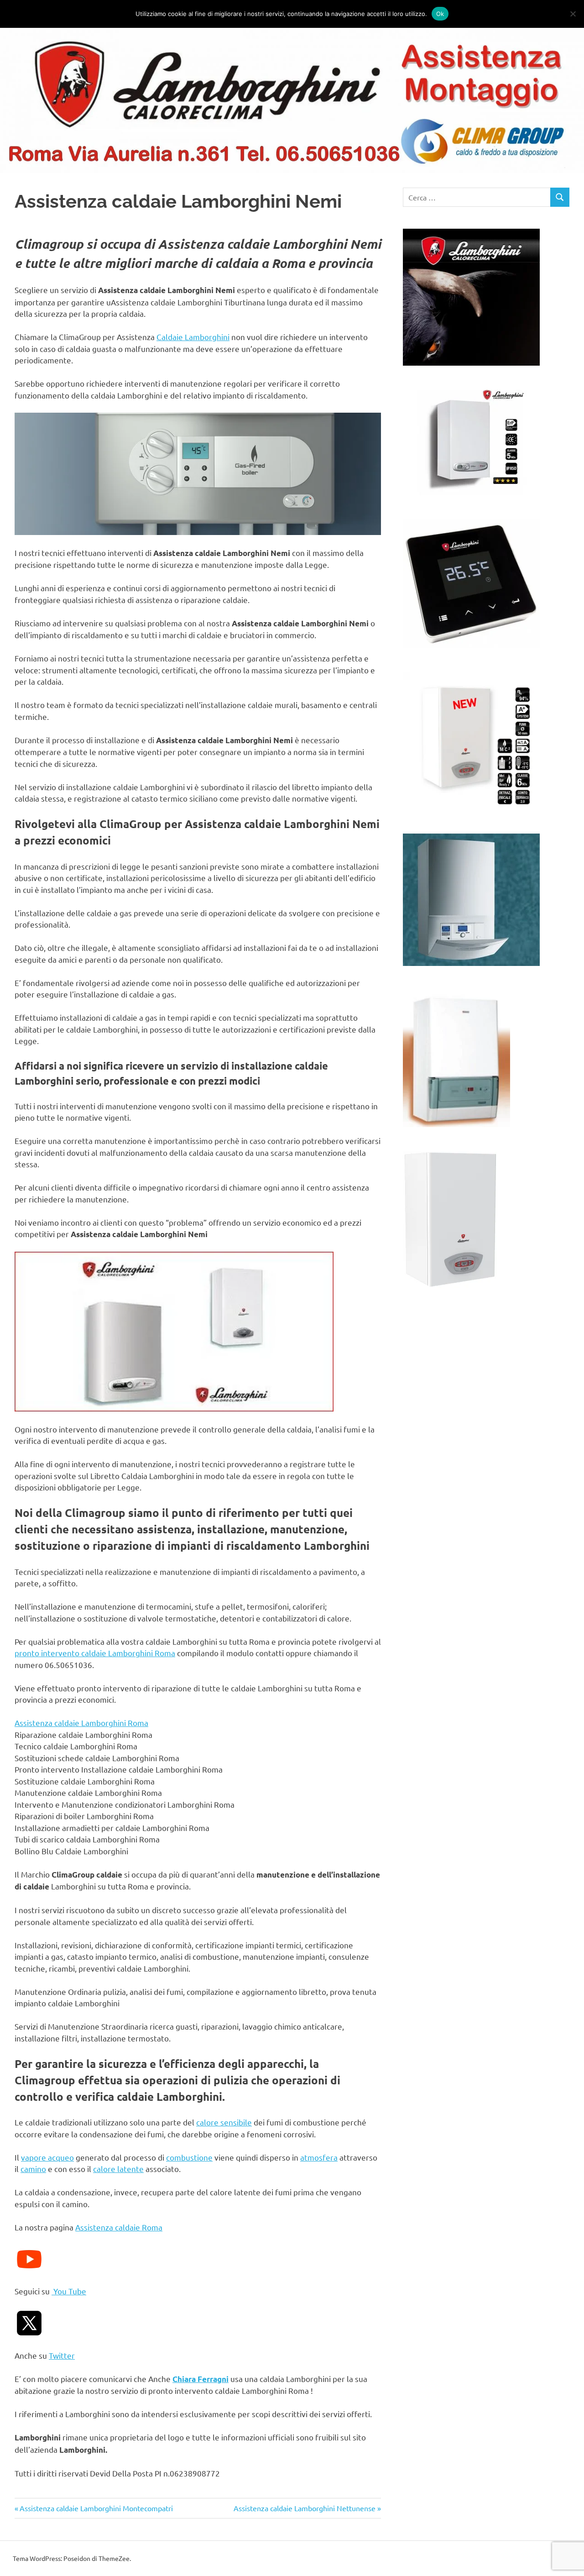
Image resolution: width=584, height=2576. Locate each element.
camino (33, 2169)
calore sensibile (224, 2122)
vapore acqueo (47, 2157)
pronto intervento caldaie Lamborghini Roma (95, 1653)
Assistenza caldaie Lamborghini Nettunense (305, 2508)
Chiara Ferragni (201, 2379)
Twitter (62, 2355)
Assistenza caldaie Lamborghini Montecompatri (96, 2508)
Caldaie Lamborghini (193, 337)
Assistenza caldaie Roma (119, 2227)
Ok (440, 14)
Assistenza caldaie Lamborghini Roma (81, 1723)
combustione (189, 2157)
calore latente (118, 2169)
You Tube (69, 2291)
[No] (573, 14)
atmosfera (319, 2157)
